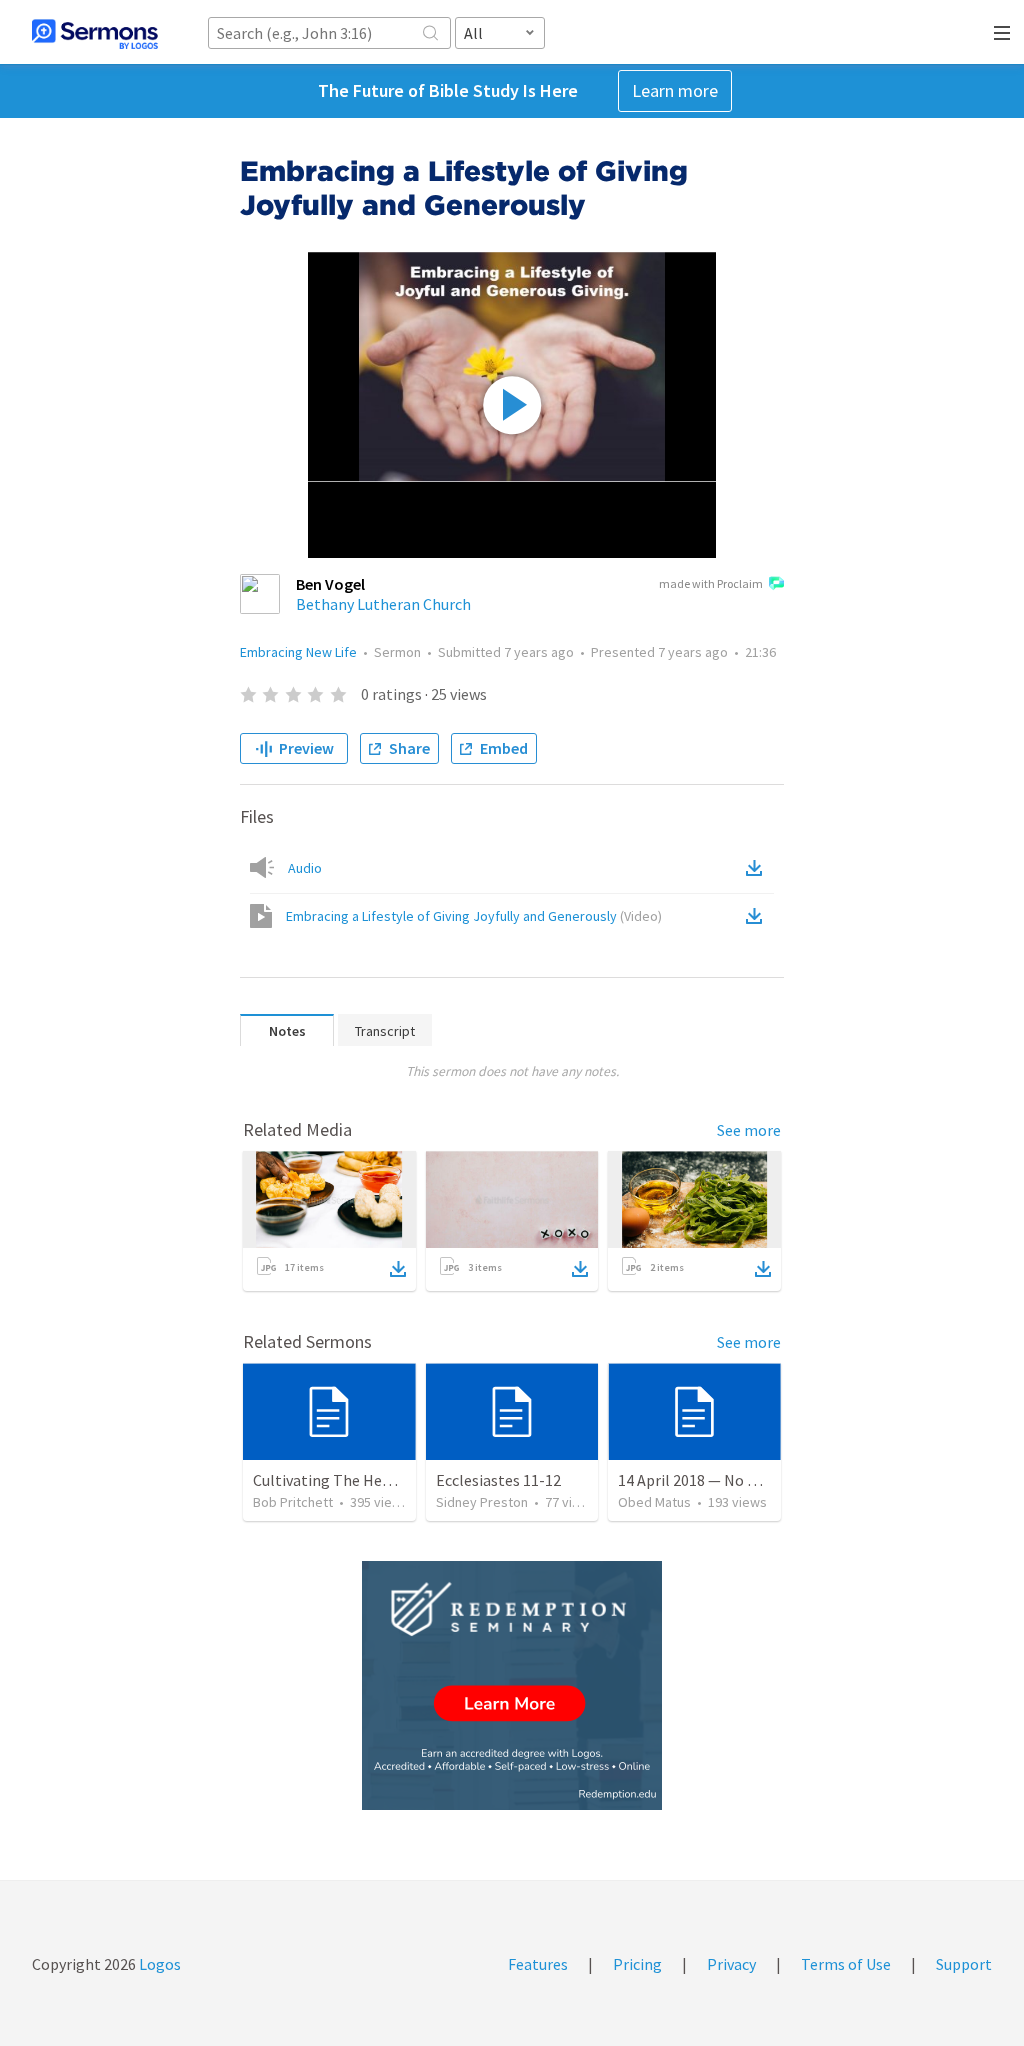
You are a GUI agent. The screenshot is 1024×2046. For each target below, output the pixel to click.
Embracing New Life (298, 652)
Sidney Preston (482, 1502)
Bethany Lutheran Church (383, 604)
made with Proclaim (711, 583)
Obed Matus (654, 1502)
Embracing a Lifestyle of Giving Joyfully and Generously (474, 916)
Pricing (637, 1964)
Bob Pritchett (293, 1502)
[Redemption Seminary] (512, 1685)
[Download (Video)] (758, 916)
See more (749, 1130)
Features (538, 1964)
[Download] (398, 1269)
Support (964, 1964)
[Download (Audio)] (758, 868)
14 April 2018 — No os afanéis (717, 1480)
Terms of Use (846, 1964)
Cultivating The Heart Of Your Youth (375, 1480)
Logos (158, 1964)
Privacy (731, 1964)
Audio (305, 868)
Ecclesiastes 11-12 (498, 1480)
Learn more (675, 90)
